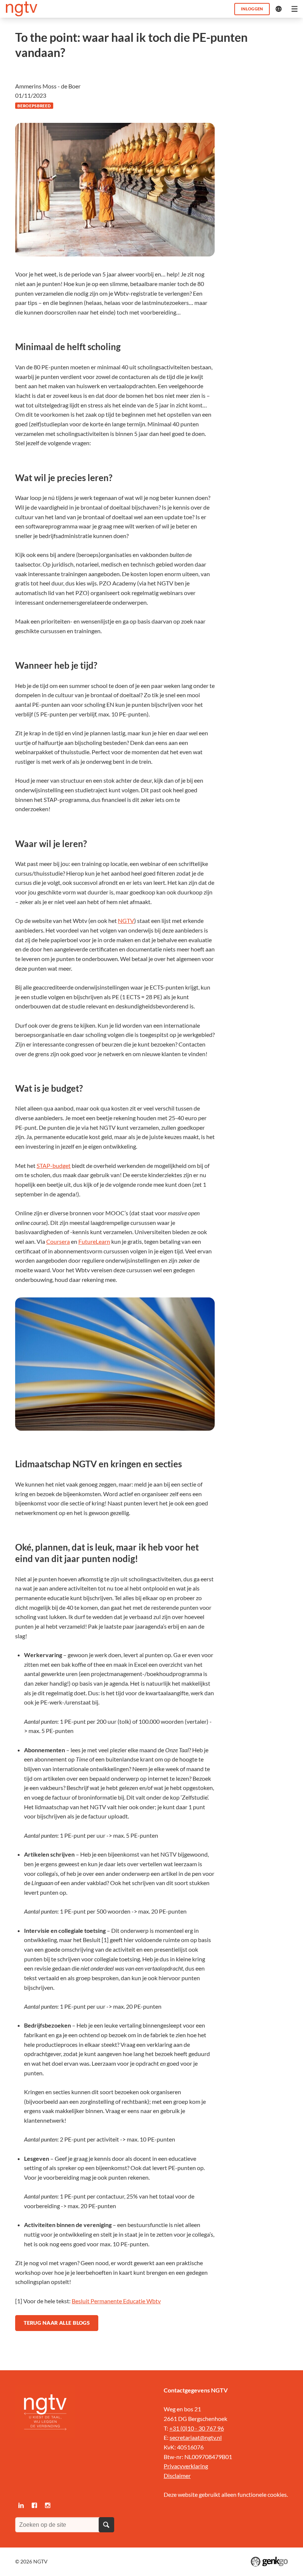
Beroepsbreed (34, 106)
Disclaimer (177, 2476)
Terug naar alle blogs (57, 2323)
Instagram (48, 2505)
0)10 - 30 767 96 (203, 2428)
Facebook (34, 2505)
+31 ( (176, 2428)
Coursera (58, 1241)
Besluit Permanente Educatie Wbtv (116, 2301)
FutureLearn (94, 1241)
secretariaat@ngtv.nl (196, 2437)
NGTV (126, 921)
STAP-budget (54, 1166)
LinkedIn (21, 2505)
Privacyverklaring (186, 2466)
